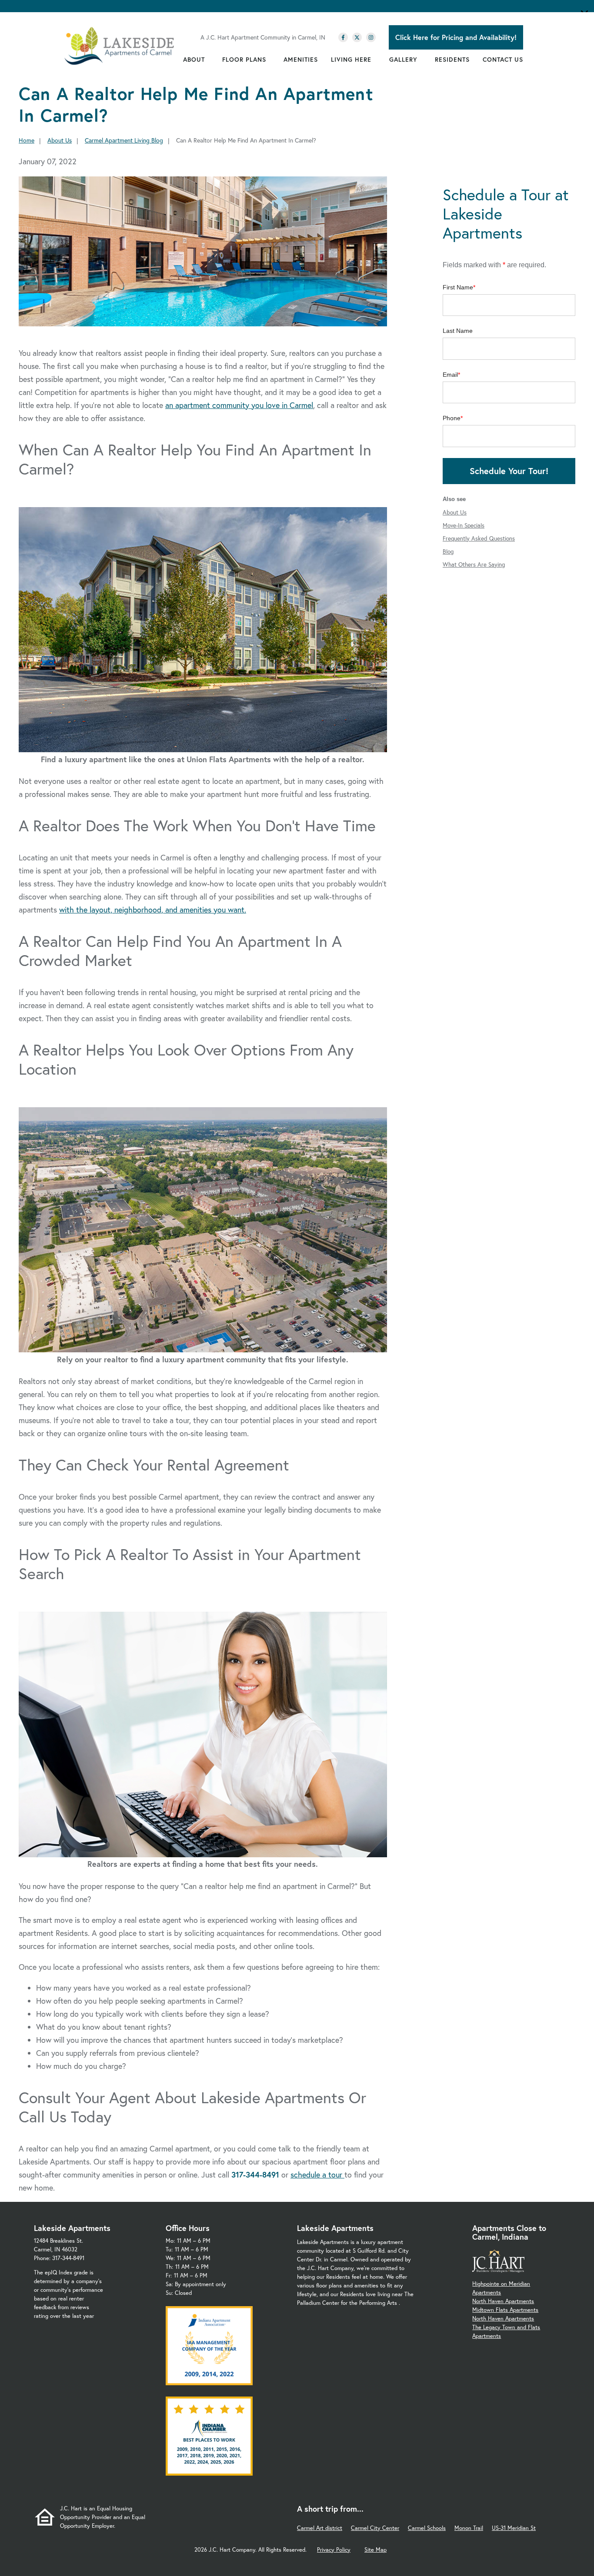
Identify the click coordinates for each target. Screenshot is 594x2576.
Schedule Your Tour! (509, 471)
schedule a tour (317, 2174)
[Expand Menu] (209, 60)
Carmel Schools (427, 2528)
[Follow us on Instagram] (371, 37)
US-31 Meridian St (514, 2528)
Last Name (458, 331)
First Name (458, 287)
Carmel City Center (375, 2528)
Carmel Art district (320, 2528)
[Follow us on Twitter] (357, 37)
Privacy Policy (334, 2550)
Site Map (375, 2550)
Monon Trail (469, 2528)
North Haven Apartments (503, 2301)
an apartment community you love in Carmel (239, 405)
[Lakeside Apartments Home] (119, 46)
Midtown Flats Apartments (505, 2310)
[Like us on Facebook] (343, 37)
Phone (452, 418)
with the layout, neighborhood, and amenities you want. (153, 910)
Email (450, 375)
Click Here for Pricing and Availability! (456, 37)
